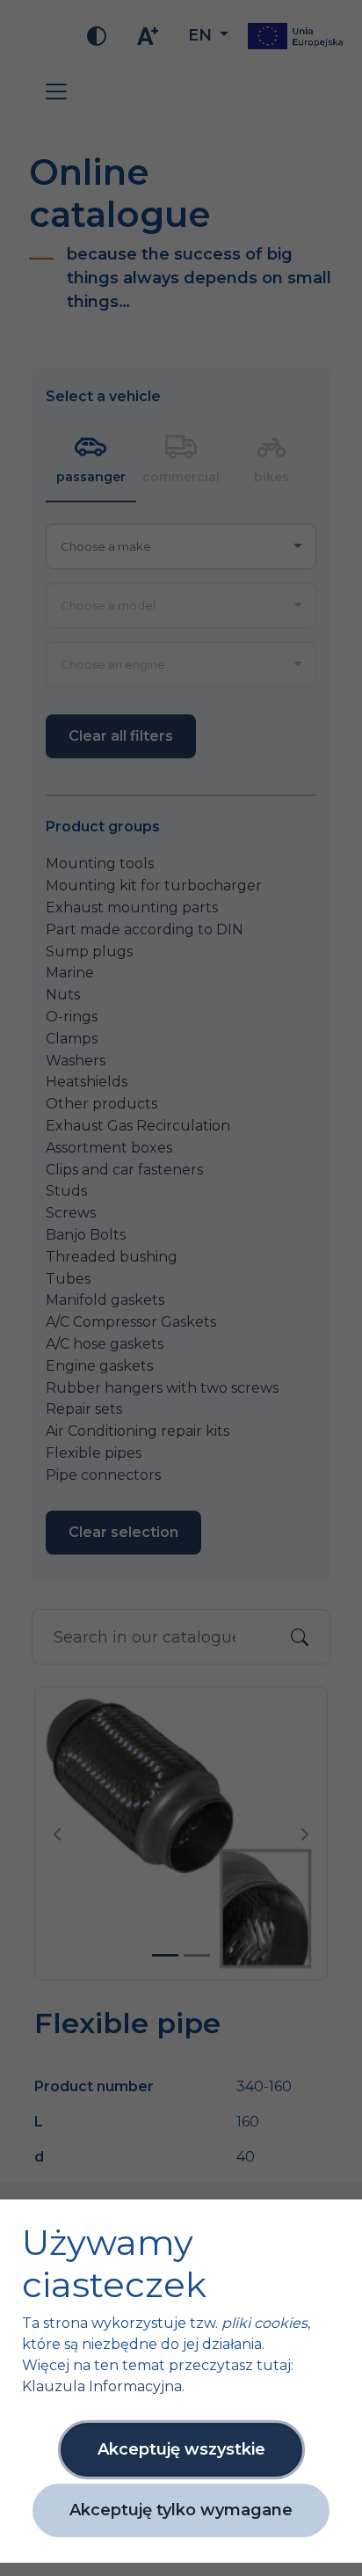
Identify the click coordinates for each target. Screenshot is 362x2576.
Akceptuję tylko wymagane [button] (181, 2510)
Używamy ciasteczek (114, 2264)
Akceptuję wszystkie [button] (181, 2449)
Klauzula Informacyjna (102, 2386)
